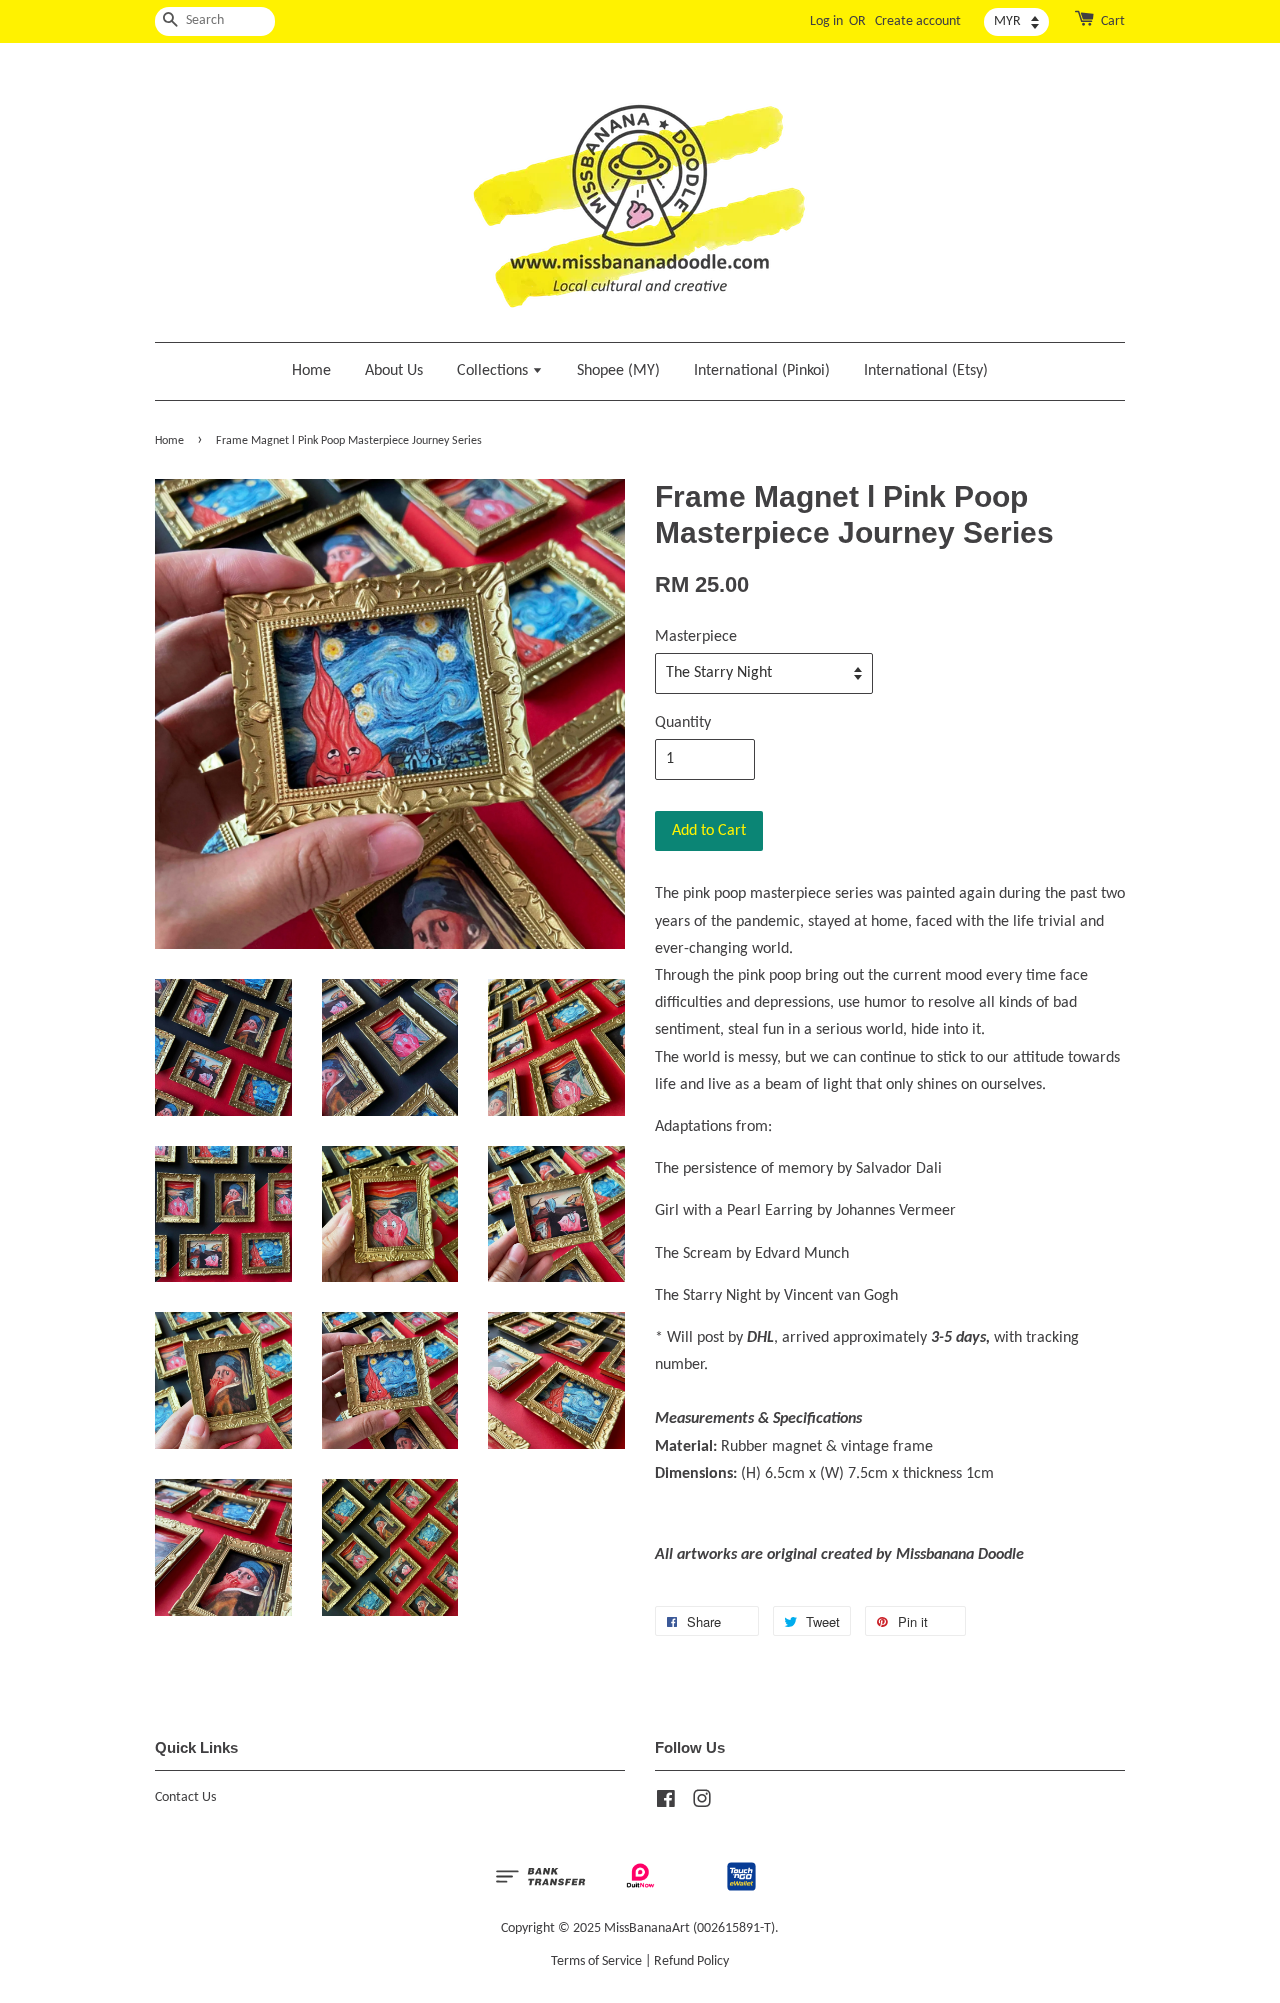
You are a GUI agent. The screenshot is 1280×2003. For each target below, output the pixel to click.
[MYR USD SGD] (1016, 22)
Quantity (683, 723)
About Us (394, 371)
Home (311, 371)
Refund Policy (691, 1961)
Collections (494, 371)
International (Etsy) (926, 371)
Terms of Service (596, 1961)
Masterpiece (696, 637)
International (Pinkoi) (762, 371)
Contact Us (185, 1797)
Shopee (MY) (618, 371)
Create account (918, 21)
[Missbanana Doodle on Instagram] (702, 1803)
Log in (826, 21)
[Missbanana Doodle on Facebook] (666, 1803)
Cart (1113, 21)
